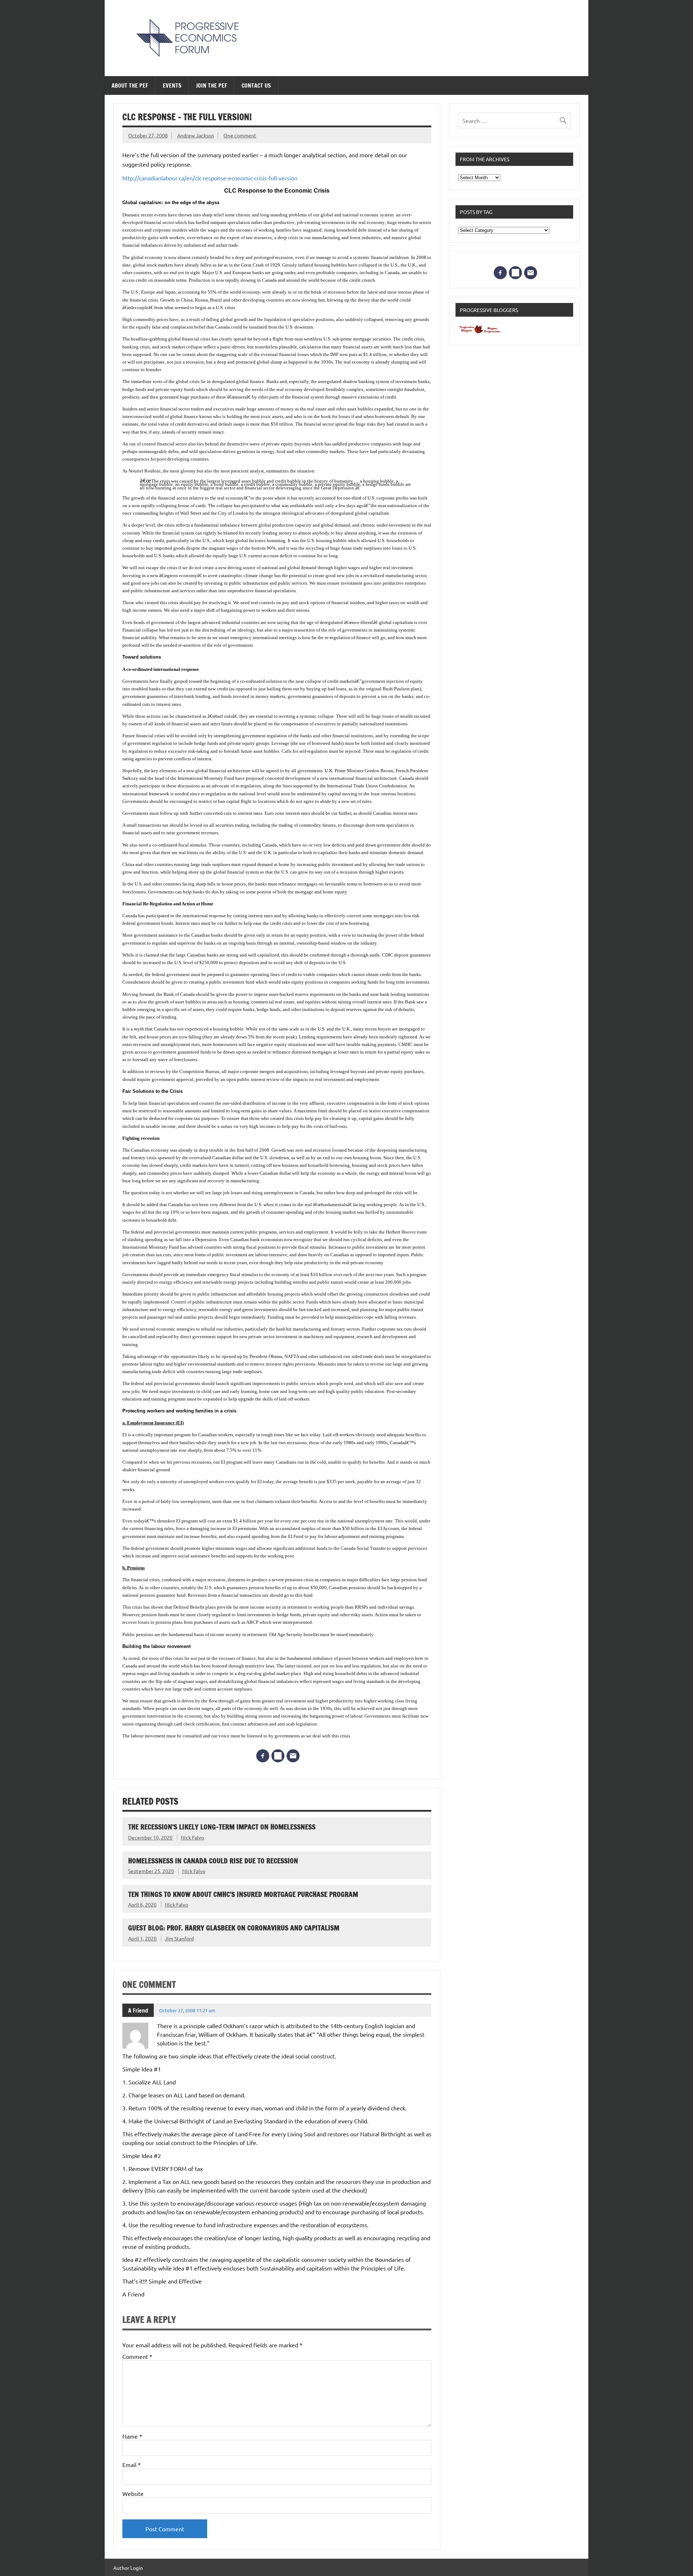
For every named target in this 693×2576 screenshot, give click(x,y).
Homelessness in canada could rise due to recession (213, 1861)
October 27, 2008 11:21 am (187, 2010)
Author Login (128, 2568)
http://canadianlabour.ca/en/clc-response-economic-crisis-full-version (210, 178)
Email (132, 2465)
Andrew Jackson (196, 135)
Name (132, 2436)
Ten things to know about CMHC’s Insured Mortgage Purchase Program (243, 1894)
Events (172, 85)
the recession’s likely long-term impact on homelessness (222, 1827)
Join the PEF (212, 85)
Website (133, 2493)
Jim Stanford (179, 1938)
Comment (137, 2356)
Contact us (256, 85)
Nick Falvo (192, 1837)
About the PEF (130, 85)
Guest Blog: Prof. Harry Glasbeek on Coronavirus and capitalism (234, 1928)
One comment (240, 135)
